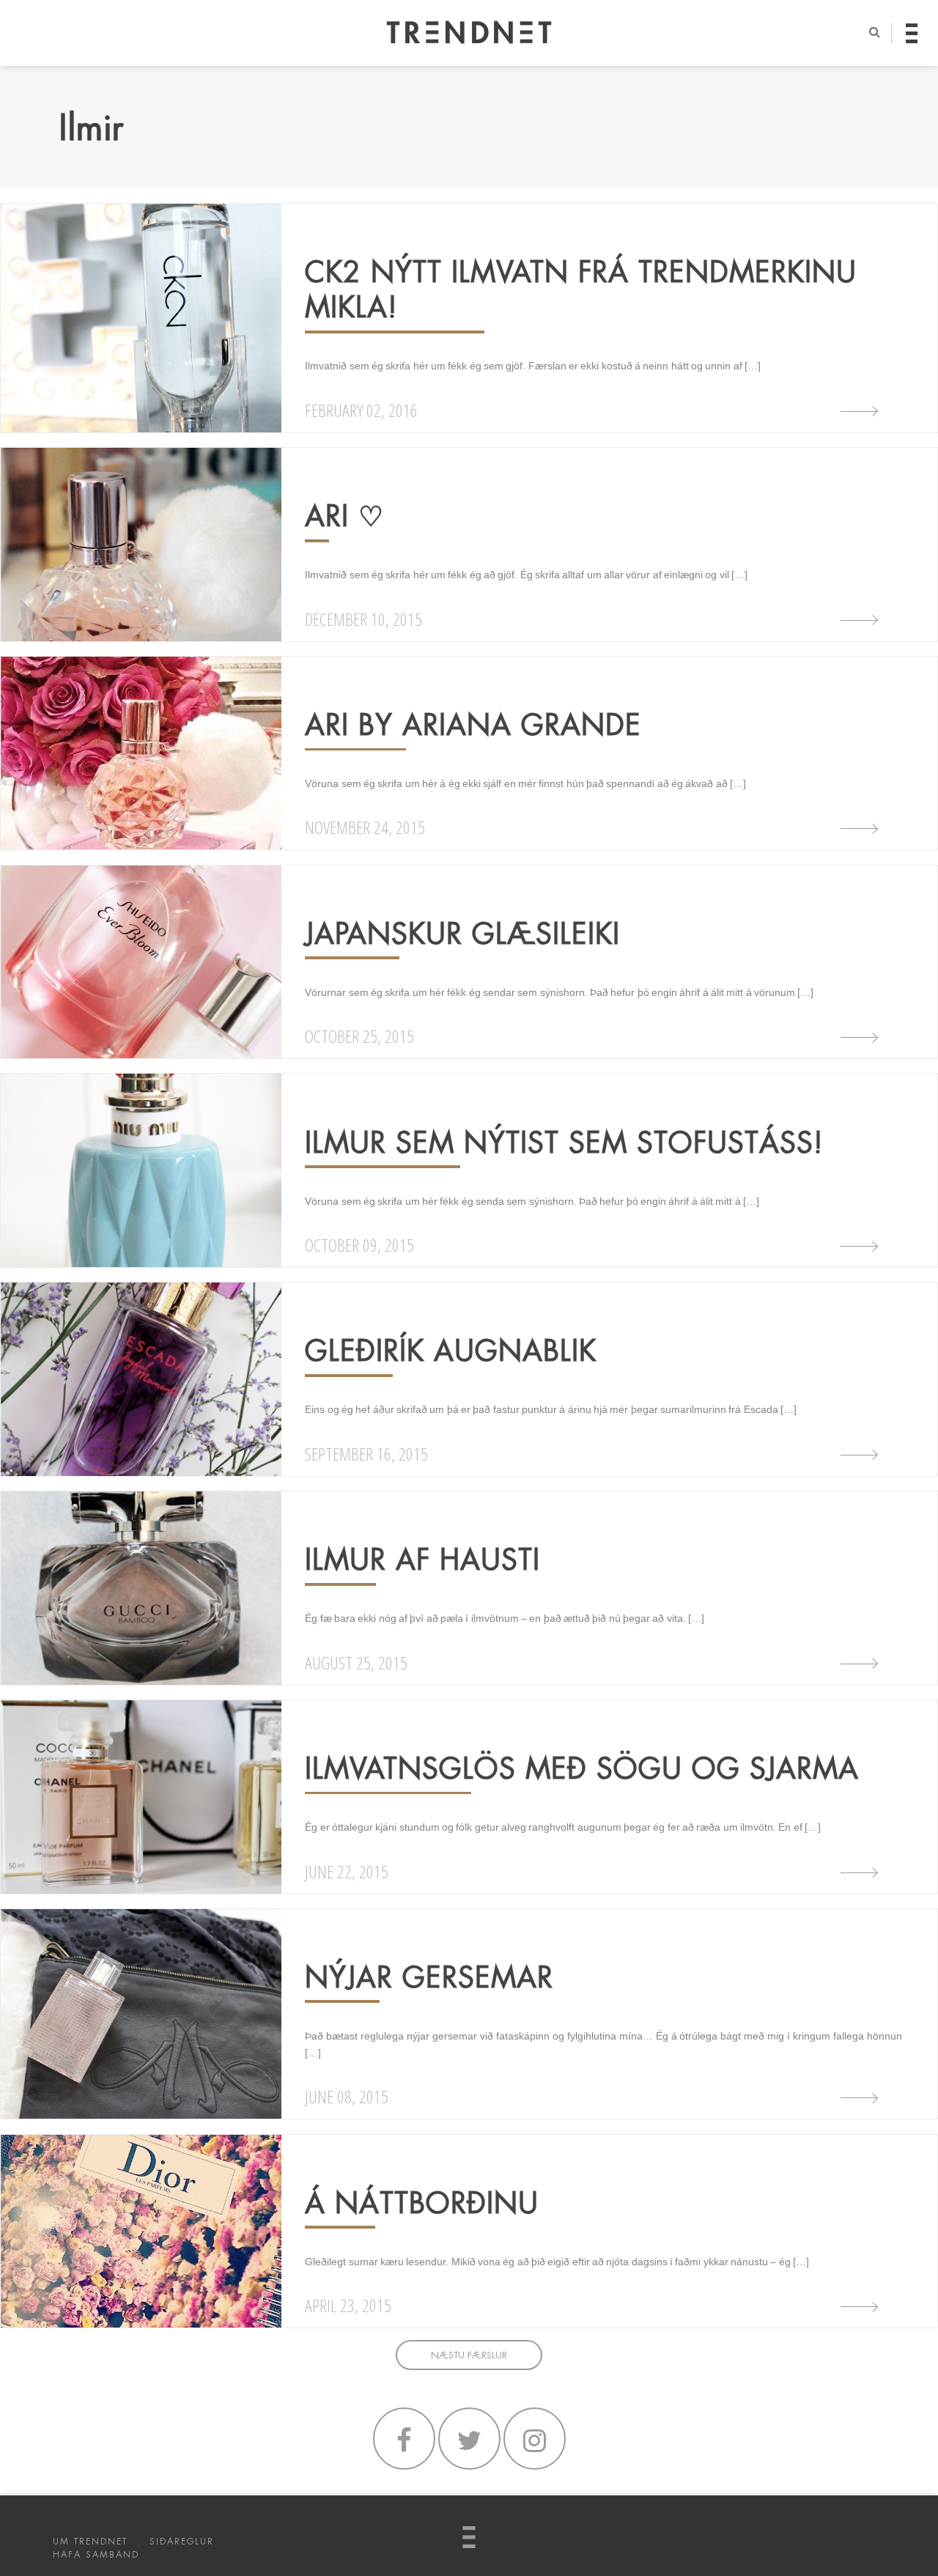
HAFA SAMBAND (96, 2555)
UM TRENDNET (90, 2542)
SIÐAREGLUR (182, 2542)
